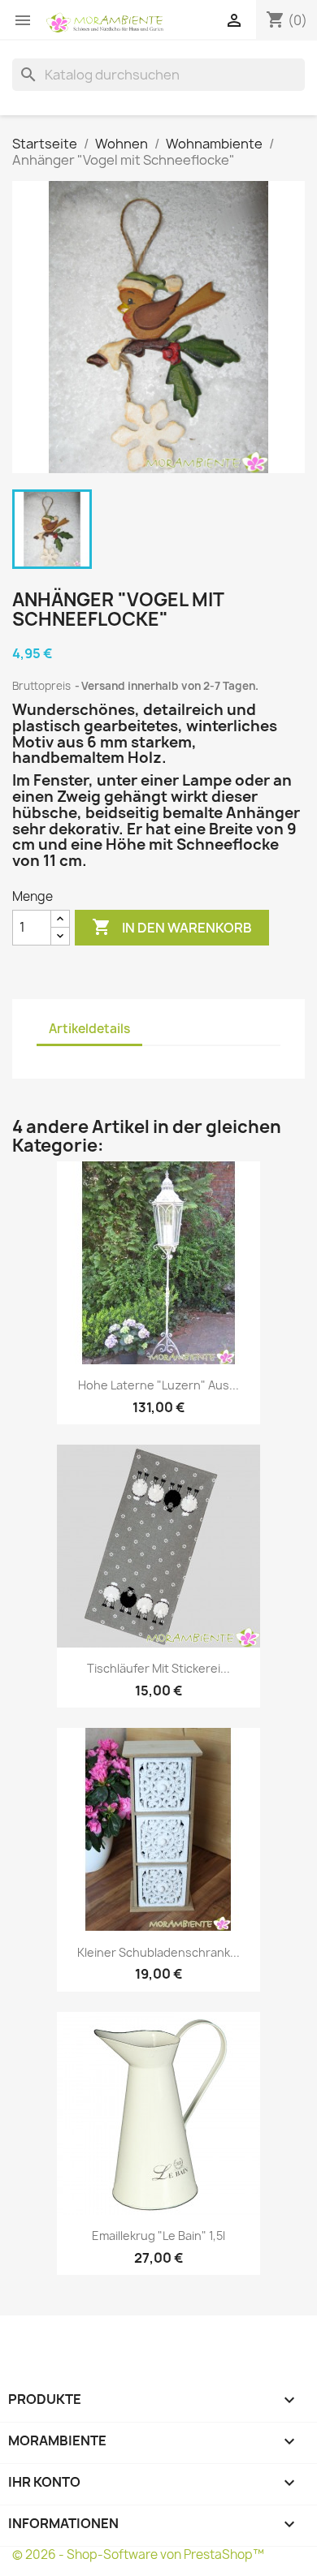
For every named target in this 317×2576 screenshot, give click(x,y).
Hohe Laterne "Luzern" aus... (158, 1385)
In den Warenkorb (172, 927)
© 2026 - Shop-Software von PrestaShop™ (138, 2554)
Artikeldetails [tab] (89, 1029)
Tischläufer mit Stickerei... (158, 1668)
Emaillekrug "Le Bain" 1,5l (158, 2236)
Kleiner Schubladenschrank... (158, 1952)
